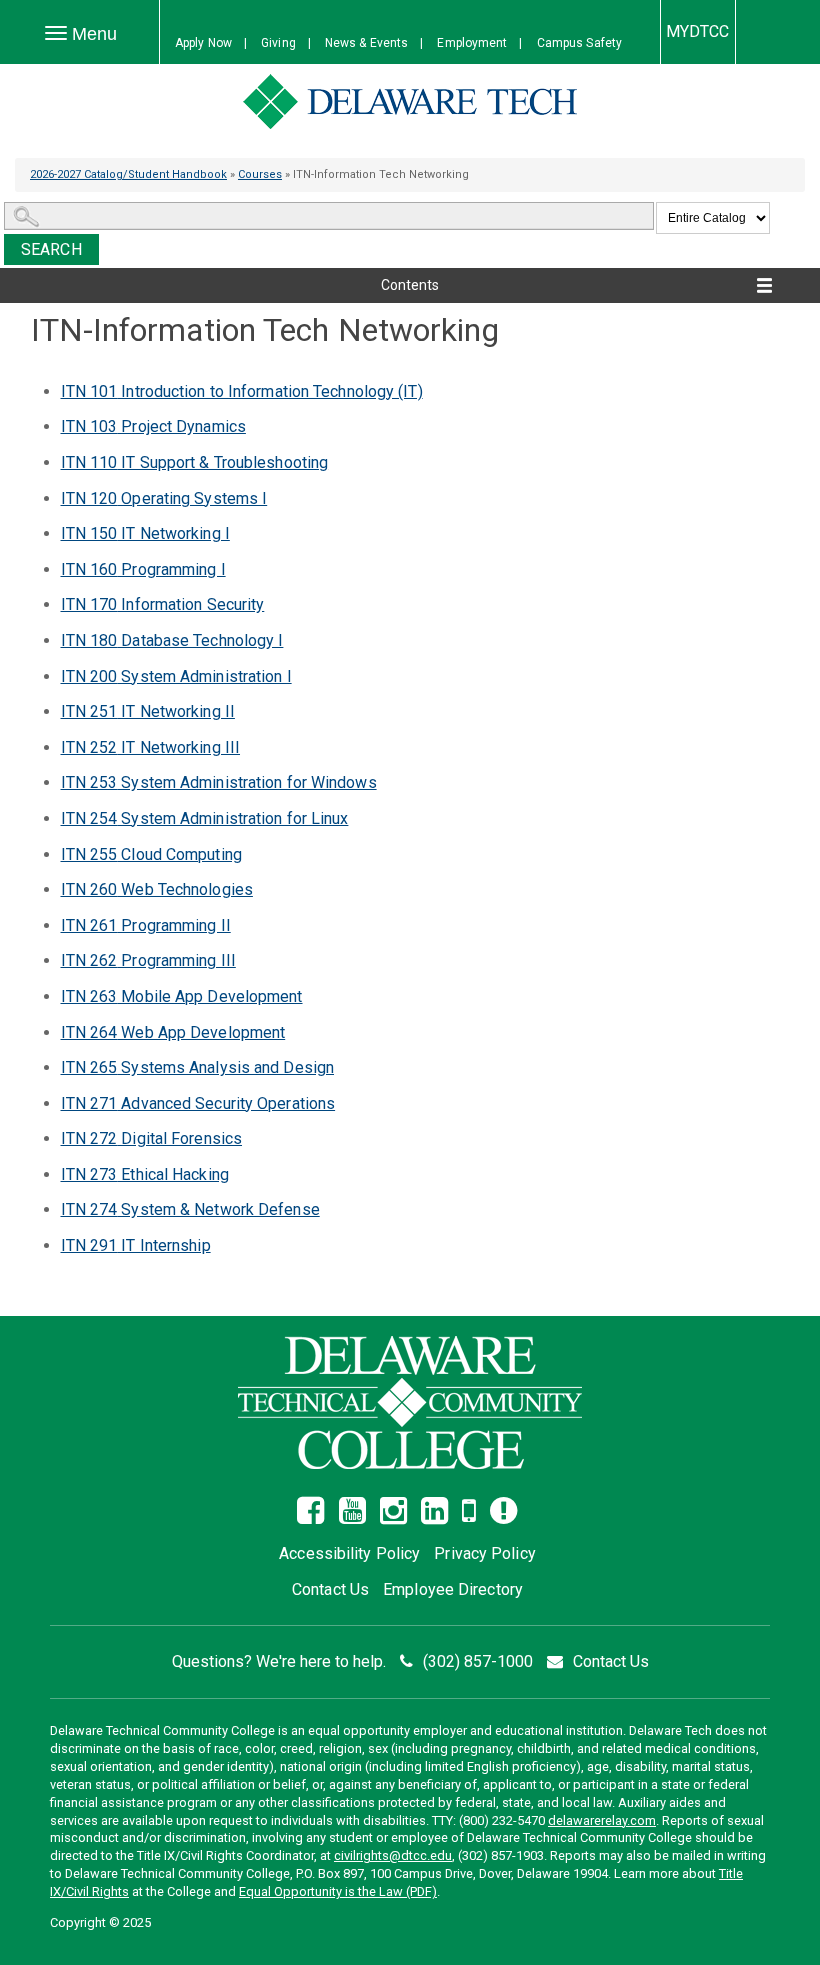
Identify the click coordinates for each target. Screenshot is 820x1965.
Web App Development (173, 1032)
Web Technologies (157, 889)
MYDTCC (698, 31)
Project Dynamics (153, 426)
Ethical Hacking (145, 1174)
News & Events (366, 43)
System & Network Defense (190, 1209)
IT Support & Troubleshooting (195, 462)
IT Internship (136, 1245)
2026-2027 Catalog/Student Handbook (128, 174)
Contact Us (330, 1589)
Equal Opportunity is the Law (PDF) (338, 1891)
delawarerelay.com (602, 1820)
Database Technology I (172, 640)
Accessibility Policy (349, 1553)
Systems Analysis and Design (198, 1067)
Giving (278, 43)
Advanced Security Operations (198, 1103)
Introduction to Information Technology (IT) (242, 391)
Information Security (163, 604)
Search (51, 249)
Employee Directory (453, 1589)
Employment (472, 43)
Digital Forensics (152, 1138)
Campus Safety (579, 43)
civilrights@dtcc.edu (393, 1855)
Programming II (146, 925)
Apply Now (203, 43)
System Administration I (176, 676)
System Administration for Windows (219, 782)
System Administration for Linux (205, 818)
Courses (260, 174)
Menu (91, 34)
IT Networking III (151, 747)
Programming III (148, 960)
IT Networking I (145, 533)
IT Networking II (148, 711)
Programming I (143, 569)
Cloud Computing (151, 854)
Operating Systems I (164, 498)
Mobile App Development (182, 996)
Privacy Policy (484, 1553)
